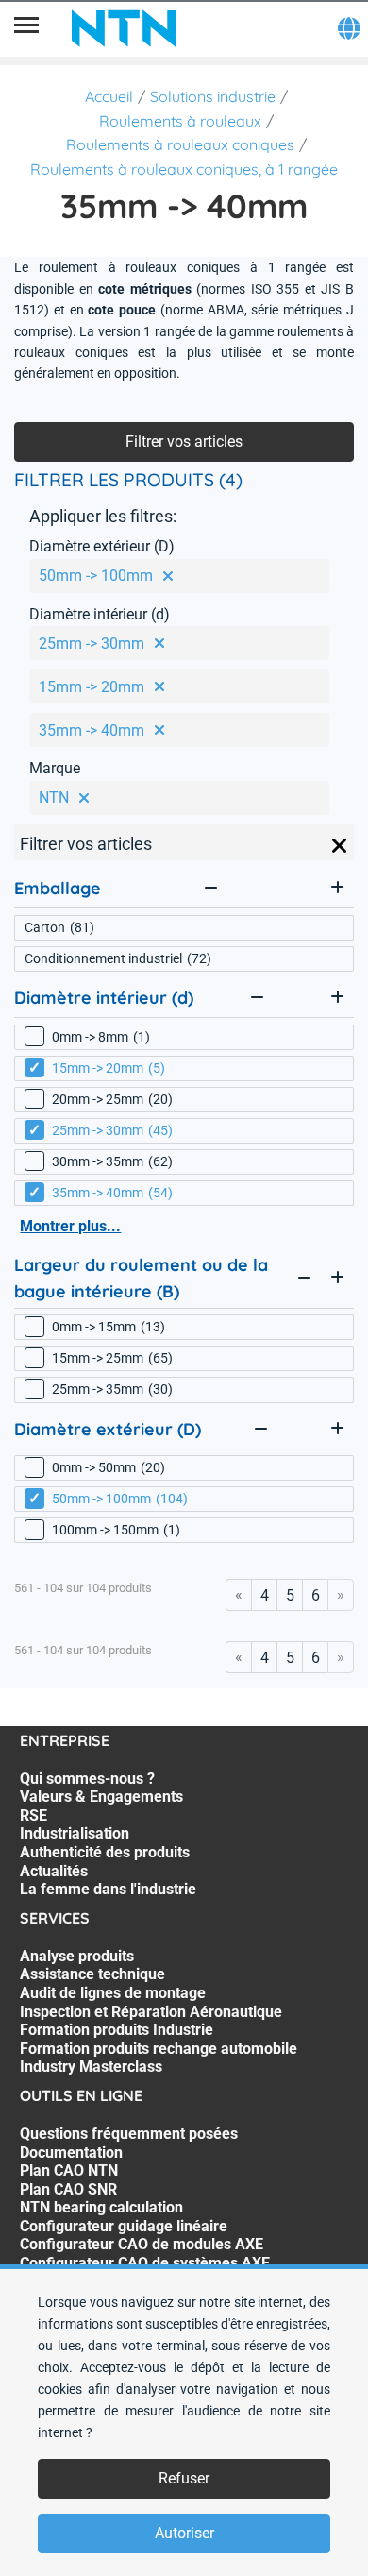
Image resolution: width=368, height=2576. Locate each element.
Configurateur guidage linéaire (124, 2226)
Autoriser (184, 2533)
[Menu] (26, 28)
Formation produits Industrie (117, 2030)
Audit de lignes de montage (113, 1993)
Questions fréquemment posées (129, 2134)
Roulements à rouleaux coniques (180, 144)
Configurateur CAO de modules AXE (142, 2244)
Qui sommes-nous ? (87, 1779)
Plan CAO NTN (69, 2170)
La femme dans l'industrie (108, 1889)
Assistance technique (92, 1974)
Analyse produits (77, 1956)
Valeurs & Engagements (101, 1796)
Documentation (71, 2152)
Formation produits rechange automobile (159, 2049)
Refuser (184, 2478)
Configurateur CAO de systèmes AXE (145, 2263)
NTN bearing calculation (101, 2207)
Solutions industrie (213, 96)
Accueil (109, 96)
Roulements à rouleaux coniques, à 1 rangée (184, 169)
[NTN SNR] (124, 28)
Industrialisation (75, 1833)
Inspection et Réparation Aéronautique (151, 2012)
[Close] (340, 846)
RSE (33, 1815)
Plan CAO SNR (68, 2189)
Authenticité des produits (105, 1852)
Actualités (54, 1871)
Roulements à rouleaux (180, 121)
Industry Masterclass (91, 2067)
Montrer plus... (70, 1226)
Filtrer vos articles (184, 441)
